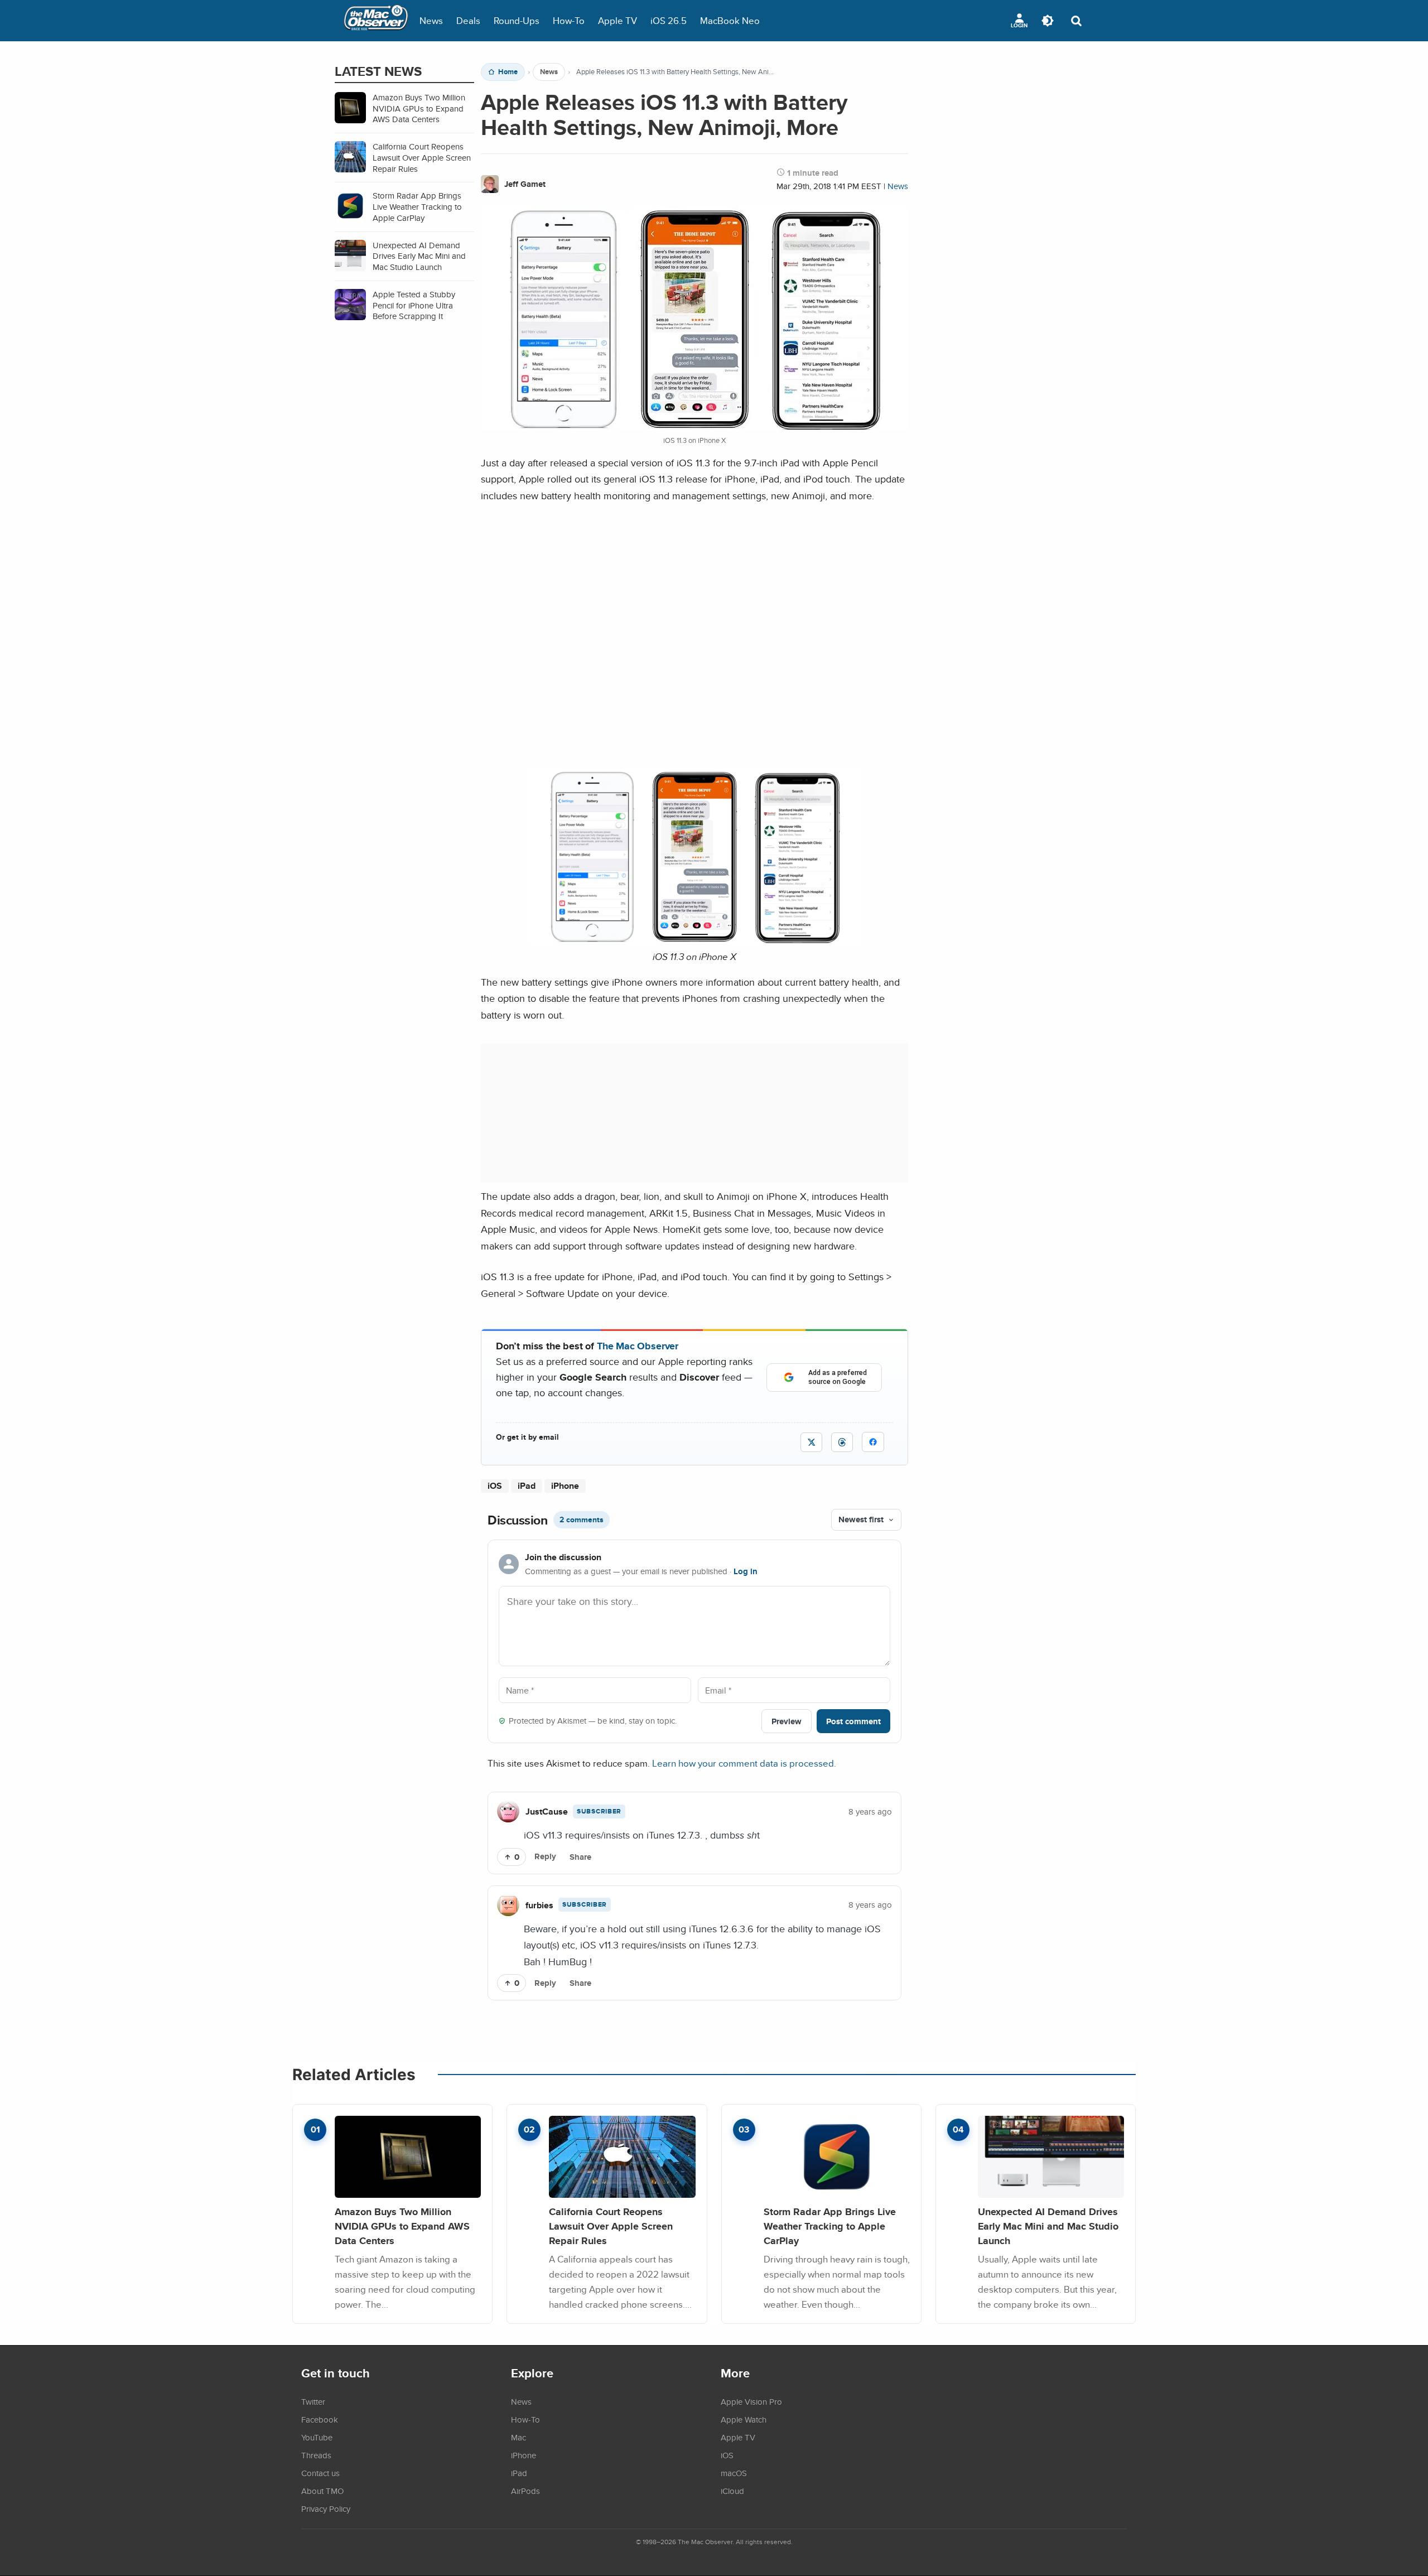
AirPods (525, 2491)
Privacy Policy (326, 2509)
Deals (468, 20)
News (431, 20)
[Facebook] (873, 1442)
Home (508, 72)
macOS (734, 2473)
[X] (811, 1442)
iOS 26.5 (669, 20)
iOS (495, 1486)
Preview (787, 1721)
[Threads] (842, 1442)
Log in (746, 1571)
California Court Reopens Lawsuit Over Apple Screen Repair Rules (611, 2226)
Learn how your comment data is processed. (744, 1763)
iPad (527, 1486)
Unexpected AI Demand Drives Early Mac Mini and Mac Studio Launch (1048, 2226)
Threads (316, 2455)
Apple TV (617, 20)
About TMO (322, 2491)
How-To (569, 20)
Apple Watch (744, 2419)
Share (580, 1857)
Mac (518, 2437)
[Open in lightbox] (694, 941)
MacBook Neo (730, 20)
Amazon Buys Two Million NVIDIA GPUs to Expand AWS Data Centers (402, 2226)
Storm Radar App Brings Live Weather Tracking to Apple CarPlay (830, 2226)
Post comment (853, 1721)
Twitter (313, 2401)
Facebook (320, 2419)
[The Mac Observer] (376, 21)
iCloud (732, 2491)
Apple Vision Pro (751, 2401)
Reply (545, 1856)
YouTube (317, 2437)
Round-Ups (517, 20)
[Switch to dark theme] (1048, 21)
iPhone (565, 1486)
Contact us (320, 2473)
